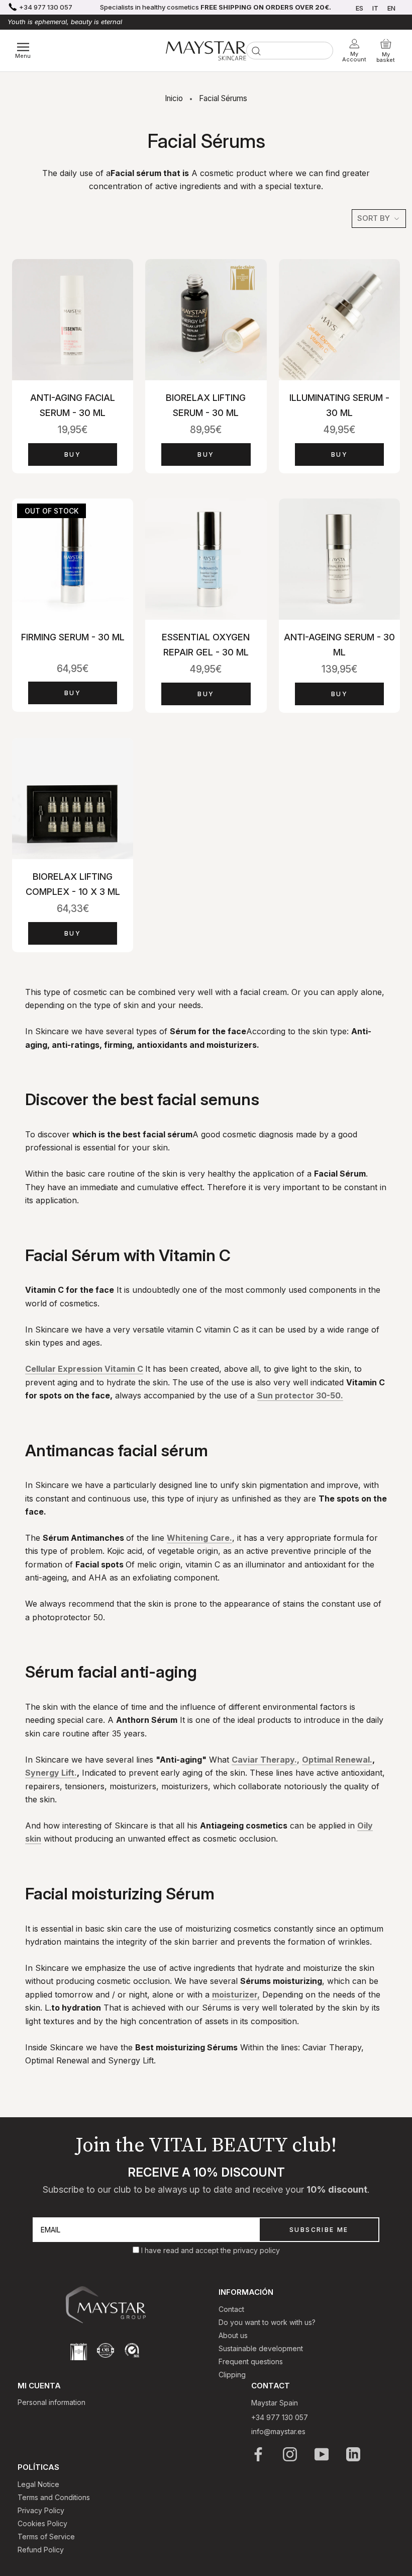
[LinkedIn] (354, 2454)
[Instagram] (291, 2454)
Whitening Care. (199, 1538)
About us (233, 2335)
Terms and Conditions (54, 2497)
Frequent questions (251, 2361)
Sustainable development (261, 2348)
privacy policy (256, 2250)
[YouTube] (322, 2454)
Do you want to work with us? (267, 2322)
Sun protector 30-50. (300, 1395)
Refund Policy (41, 2550)
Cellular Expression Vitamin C (84, 1369)
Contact (231, 2309)
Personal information (51, 2402)
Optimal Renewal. (337, 1760)
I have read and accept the (187, 2250)
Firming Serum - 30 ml (73, 637)
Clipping (232, 2375)
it (375, 8)
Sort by (375, 218)
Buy (73, 454)
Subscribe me (319, 2230)
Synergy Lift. (51, 1773)
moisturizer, (236, 1995)
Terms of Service (46, 2537)
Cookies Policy (42, 2523)
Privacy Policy (41, 2510)
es (359, 8)
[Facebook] (259, 2454)
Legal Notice (38, 2484)
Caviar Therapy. (264, 1760)
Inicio (174, 98)
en (391, 8)
